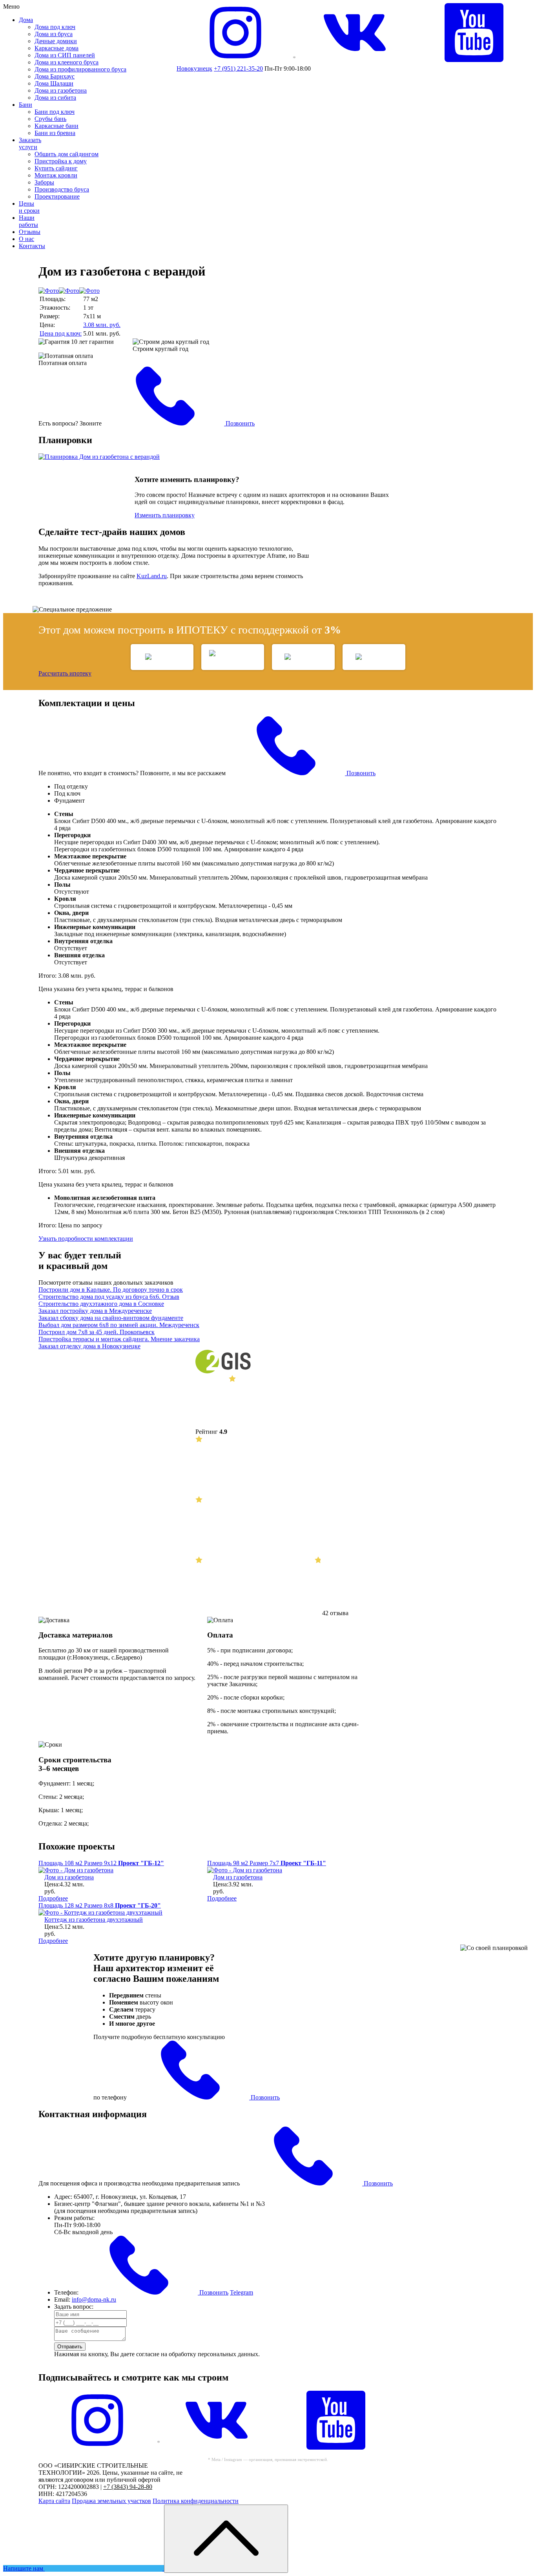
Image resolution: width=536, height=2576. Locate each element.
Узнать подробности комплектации (86, 1239)
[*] (97, 2447)
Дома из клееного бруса (67, 62)
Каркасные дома (57, 48)
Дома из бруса (54, 34)
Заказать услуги (30, 143)
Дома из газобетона (61, 90)
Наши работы (28, 221)
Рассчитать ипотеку (65, 673)
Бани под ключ (55, 112)
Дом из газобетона (69, 1877)
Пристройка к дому (61, 161)
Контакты (32, 246)
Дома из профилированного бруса (80, 69)
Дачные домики (56, 41)
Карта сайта (54, 2501)
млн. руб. (102, 325)
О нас (26, 239)
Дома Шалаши (54, 83)
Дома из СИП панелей (65, 55)
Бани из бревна (55, 133)
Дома (26, 20)
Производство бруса (62, 189)
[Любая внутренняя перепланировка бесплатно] (268, 457)
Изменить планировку (165, 515)
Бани (26, 105)
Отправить (70, 2347)
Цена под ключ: (61, 333)
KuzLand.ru (152, 576)
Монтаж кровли (56, 175)
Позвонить (239, 423)
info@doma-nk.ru (94, 2299)
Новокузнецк (194, 68)
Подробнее (53, 1898)
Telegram (242, 2292)
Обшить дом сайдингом (67, 154)
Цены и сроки (29, 207)
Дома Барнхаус (55, 76)
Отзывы (30, 232)
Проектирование (57, 196)
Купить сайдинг (56, 168)
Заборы (44, 182)
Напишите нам (24, 2568)
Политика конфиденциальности (196, 2501)
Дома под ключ (55, 27)
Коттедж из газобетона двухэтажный (94, 1920)
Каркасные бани (57, 126)
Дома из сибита (55, 98)
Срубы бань (50, 119)
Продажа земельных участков (111, 2501)
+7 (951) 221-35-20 (238, 68)
